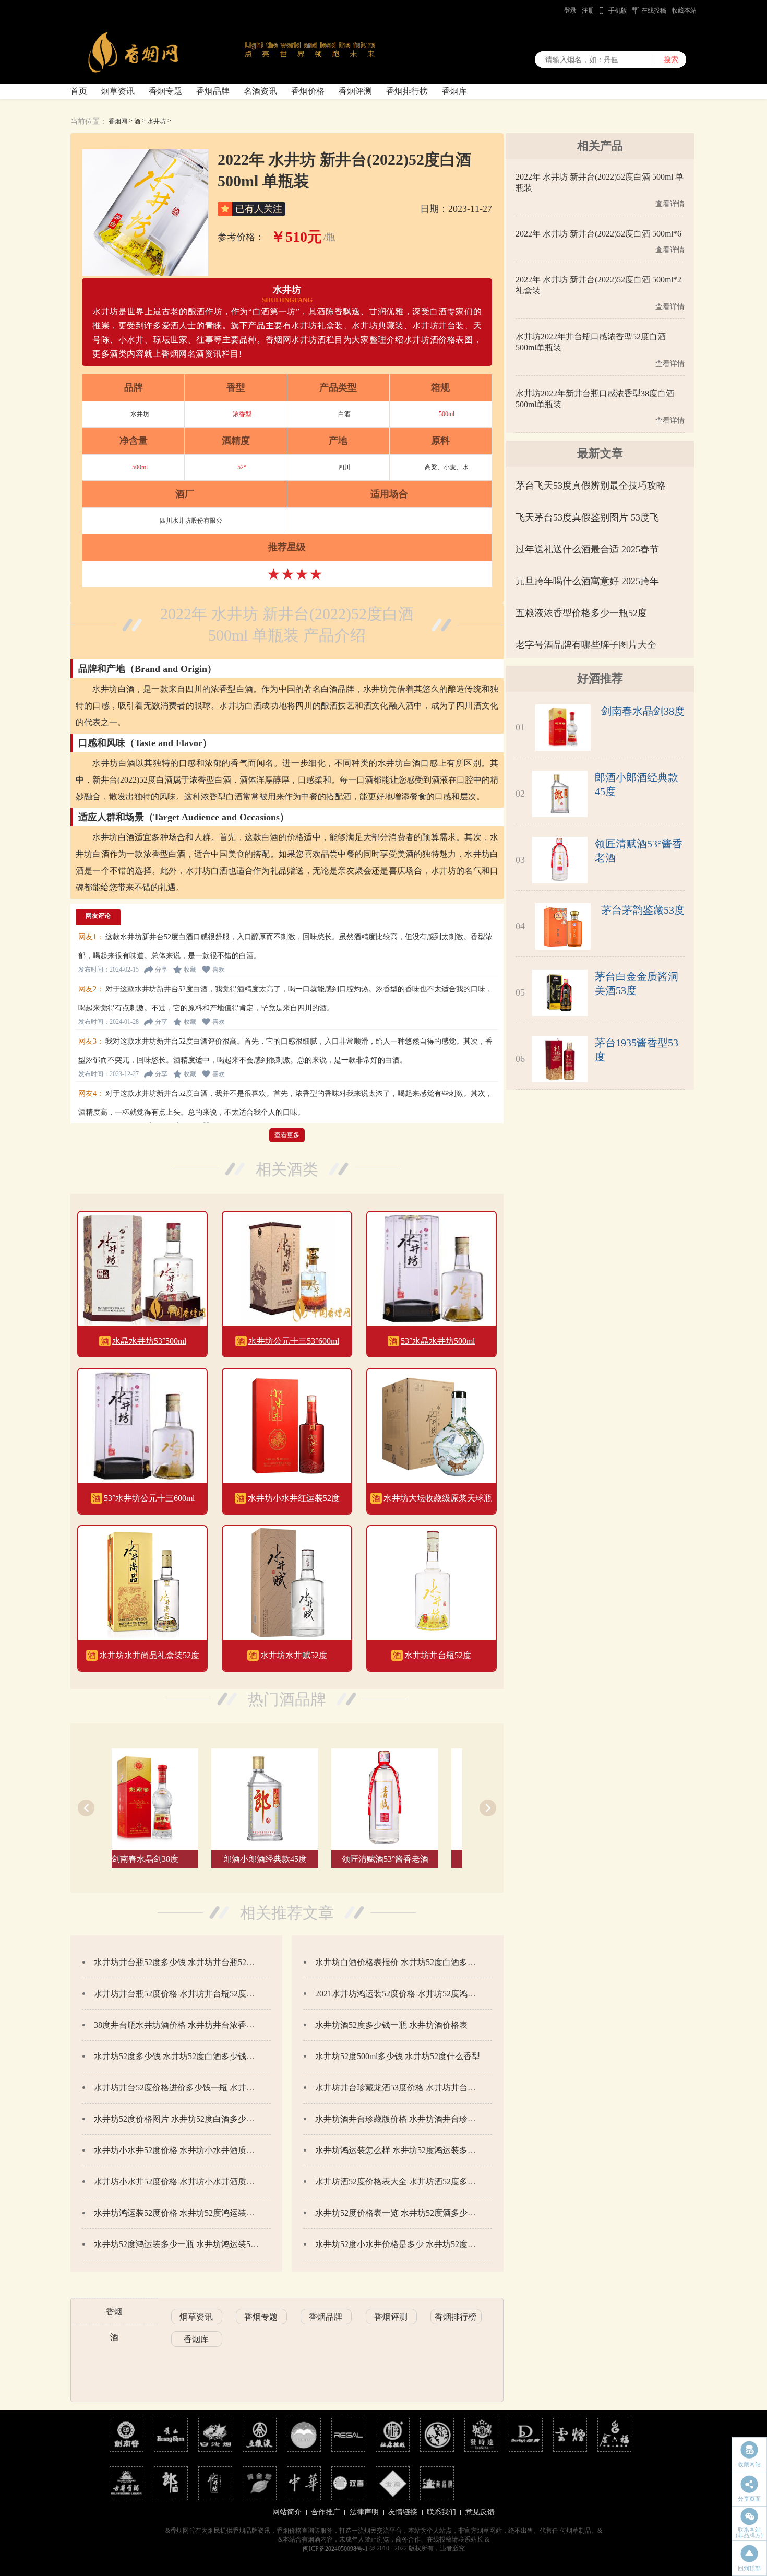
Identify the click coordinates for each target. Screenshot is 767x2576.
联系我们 (441, 2512)
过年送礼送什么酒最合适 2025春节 (587, 549)
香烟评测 (355, 91)
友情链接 (403, 2512)
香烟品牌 (213, 91)
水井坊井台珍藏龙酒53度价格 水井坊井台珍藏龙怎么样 (416, 2088)
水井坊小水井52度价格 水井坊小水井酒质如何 (178, 2150)
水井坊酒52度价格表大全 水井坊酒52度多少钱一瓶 (408, 2182)
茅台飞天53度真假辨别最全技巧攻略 (591, 486)
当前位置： (89, 121)
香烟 (114, 2312)
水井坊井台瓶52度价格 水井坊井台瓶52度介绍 (178, 1994)
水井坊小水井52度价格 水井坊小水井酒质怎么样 (183, 2182)
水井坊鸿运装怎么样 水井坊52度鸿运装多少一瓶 (404, 2150)
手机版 (618, 10)
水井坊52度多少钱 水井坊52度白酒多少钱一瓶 (178, 2056)
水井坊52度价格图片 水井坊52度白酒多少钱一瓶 (183, 2119)
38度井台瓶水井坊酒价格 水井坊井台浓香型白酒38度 (191, 2025)
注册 (588, 10)
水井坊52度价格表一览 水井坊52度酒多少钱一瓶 (404, 2213)
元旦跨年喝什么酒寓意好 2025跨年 (587, 581)
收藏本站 (684, 10)
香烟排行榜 (407, 91)
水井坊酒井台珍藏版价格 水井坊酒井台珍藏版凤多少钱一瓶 (425, 2119)
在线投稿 (654, 10)
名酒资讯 (260, 91)
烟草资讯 (118, 91)
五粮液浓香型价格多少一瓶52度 (581, 613)
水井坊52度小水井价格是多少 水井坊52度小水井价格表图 (421, 2244)
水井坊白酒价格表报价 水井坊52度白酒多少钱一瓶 (408, 1962)
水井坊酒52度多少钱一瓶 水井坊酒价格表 (391, 2025)
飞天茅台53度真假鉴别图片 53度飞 (587, 517)
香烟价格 (308, 91)
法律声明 (364, 2512)
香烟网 (118, 121)
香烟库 (454, 91)
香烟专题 (165, 91)
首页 (79, 91)
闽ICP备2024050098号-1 (335, 2549)
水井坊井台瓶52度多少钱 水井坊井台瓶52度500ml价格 (193, 1962)
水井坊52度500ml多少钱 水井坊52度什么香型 (398, 2056)
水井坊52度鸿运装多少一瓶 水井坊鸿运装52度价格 (187, 2244)
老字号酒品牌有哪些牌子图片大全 (586, 645)
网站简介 (287, 2512)
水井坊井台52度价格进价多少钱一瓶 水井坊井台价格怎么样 (203, 2088)
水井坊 (157, 121)
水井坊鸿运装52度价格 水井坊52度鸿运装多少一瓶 (187, 2213)
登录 (570, 10)
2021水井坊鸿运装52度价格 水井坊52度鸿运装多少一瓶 (416, 1994)
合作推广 (326, 2512)
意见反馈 (480, 2512)
